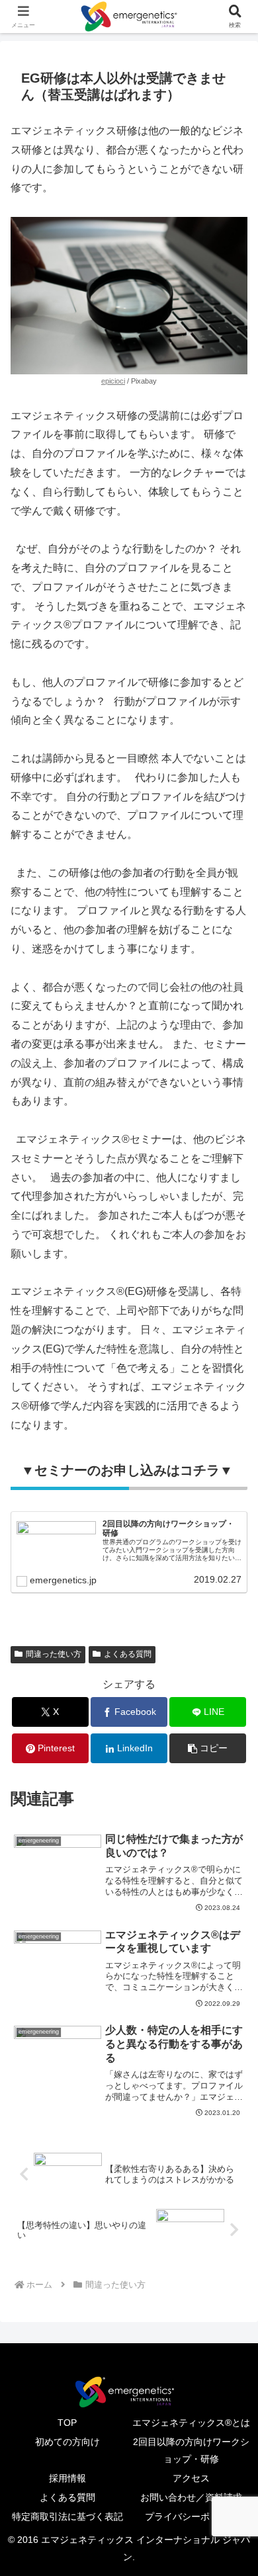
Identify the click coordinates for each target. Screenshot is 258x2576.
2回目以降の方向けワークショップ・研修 (191, 2450)
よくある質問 (128, 1654)
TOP (67, 2423)
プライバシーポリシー (191, 2516)
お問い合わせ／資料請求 (191, 2497)
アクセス (191, 2478)
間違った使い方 (54, 1654)
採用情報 (67, 2478)
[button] (208, 1748)
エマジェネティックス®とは (191, 2423)
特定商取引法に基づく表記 (67, 2516)
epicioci (113, 381)
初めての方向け (67, 2442)
